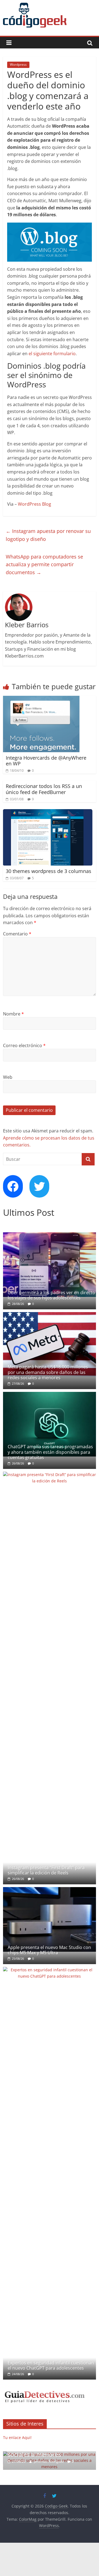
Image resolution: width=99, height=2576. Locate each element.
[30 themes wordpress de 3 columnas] (48, 812)
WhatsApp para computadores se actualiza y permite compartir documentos (44, 565)
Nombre (13, 1014)
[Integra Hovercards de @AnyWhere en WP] (41, 699)
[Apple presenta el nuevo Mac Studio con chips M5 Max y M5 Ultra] (50, 1890)
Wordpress (18, 65)
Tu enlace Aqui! (17, 2437)
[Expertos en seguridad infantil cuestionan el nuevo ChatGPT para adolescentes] (50, 1970)
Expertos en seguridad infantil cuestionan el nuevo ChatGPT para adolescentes (51, 2365)
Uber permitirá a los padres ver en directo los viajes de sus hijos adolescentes (51, 1295)
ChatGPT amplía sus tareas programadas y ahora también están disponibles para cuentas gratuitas (50, 1452)
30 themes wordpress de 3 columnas (49, 871)
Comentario (17, 934)
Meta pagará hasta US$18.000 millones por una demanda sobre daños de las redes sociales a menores (48, 1372)
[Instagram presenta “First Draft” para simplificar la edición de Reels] (50, 1475)
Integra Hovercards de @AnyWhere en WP (46, 761)
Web (8, 1077)
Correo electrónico (24, 1045)
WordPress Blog (35, 504)
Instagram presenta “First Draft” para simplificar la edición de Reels (46, 1870)
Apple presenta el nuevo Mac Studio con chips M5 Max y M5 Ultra (49, 1950)
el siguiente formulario (52, 354)
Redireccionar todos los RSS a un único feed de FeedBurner (44, 789)
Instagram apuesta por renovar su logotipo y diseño (48, 535)
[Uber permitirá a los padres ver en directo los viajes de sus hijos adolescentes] (50, 1235)
